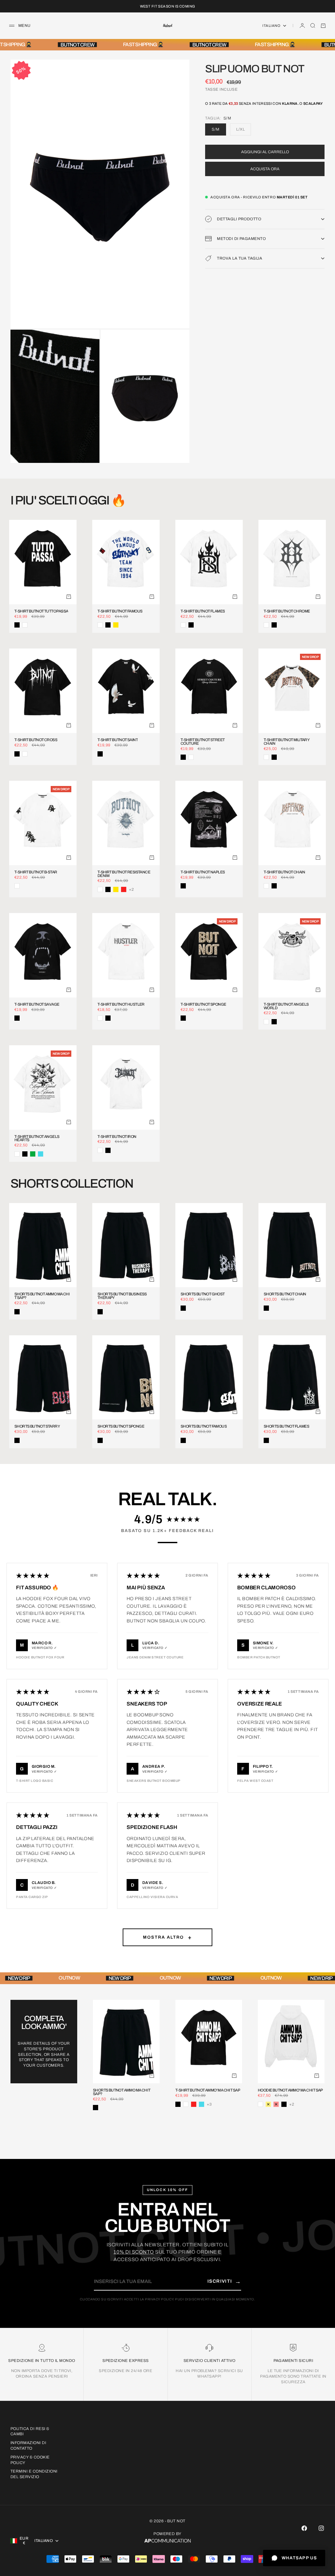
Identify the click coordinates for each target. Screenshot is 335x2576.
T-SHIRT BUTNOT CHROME (287, 611)
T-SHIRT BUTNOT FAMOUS (120, 611)
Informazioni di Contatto (28, 2446)
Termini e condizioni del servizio (34, 2474)
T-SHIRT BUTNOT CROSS (36, 740)
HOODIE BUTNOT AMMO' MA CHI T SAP (290, 2090)
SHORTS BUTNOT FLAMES (286, 1426)
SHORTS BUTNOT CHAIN (285, 1294)
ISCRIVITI (224, 2281)
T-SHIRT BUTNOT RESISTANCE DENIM (124, 874)
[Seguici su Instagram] (321, 2528)
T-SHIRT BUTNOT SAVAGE (37, 1005)
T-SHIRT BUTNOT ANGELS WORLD (286, 1006)
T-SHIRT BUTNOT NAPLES (203, 872)
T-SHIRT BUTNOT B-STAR (36, 872)
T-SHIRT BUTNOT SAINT (118, 740)
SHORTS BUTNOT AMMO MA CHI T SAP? (42, 1296)
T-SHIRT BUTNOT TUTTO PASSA (41, 611)
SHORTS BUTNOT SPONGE (121, 1426)
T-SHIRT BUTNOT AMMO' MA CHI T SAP (208, 2090)
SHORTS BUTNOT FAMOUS (204, 1426)
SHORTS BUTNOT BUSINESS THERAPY (122, 1296)
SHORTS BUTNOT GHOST (203, 1294)
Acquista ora (265, 169)
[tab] (68, 501)
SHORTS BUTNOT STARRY (37, 1426)
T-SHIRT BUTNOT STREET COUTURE (203, 742)
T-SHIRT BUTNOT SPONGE (203, 1005)
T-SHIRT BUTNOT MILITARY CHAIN (286, 742)
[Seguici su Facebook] (304, 2528)
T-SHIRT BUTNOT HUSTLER (121, 1005)
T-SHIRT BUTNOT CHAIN (284, 872)
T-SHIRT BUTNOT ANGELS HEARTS (37, 1139)
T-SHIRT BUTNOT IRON (117, 1137)
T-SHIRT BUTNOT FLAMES (203, 611)
